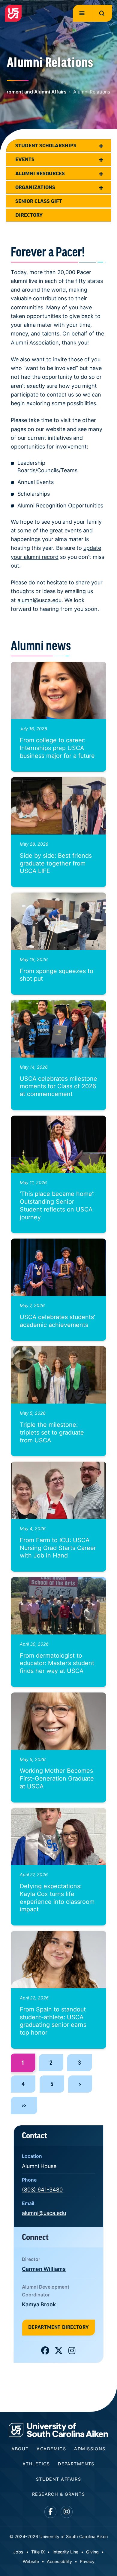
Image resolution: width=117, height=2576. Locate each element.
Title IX (38, 2552)
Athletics (36, 2464)
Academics (51, 2449)
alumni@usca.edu (39, 600)
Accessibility (59, 2561)
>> (24, 2105)
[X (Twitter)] (59, 2352)
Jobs (18, 2552)
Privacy (87, 2561)
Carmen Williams (44, 2269)
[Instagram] (72, 2352)
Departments (76, 2464)
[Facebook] (45, 2352)
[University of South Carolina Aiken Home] (13, 13)
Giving (92, 2552)
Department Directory (58, 2327)
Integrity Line (65, 2552)
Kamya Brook (39, 2304)
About (20, 2449)
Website (31, 2561)
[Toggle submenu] (101, 145)
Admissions (90, 2449)
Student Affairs (59, 2479)
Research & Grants (58, 2494)
